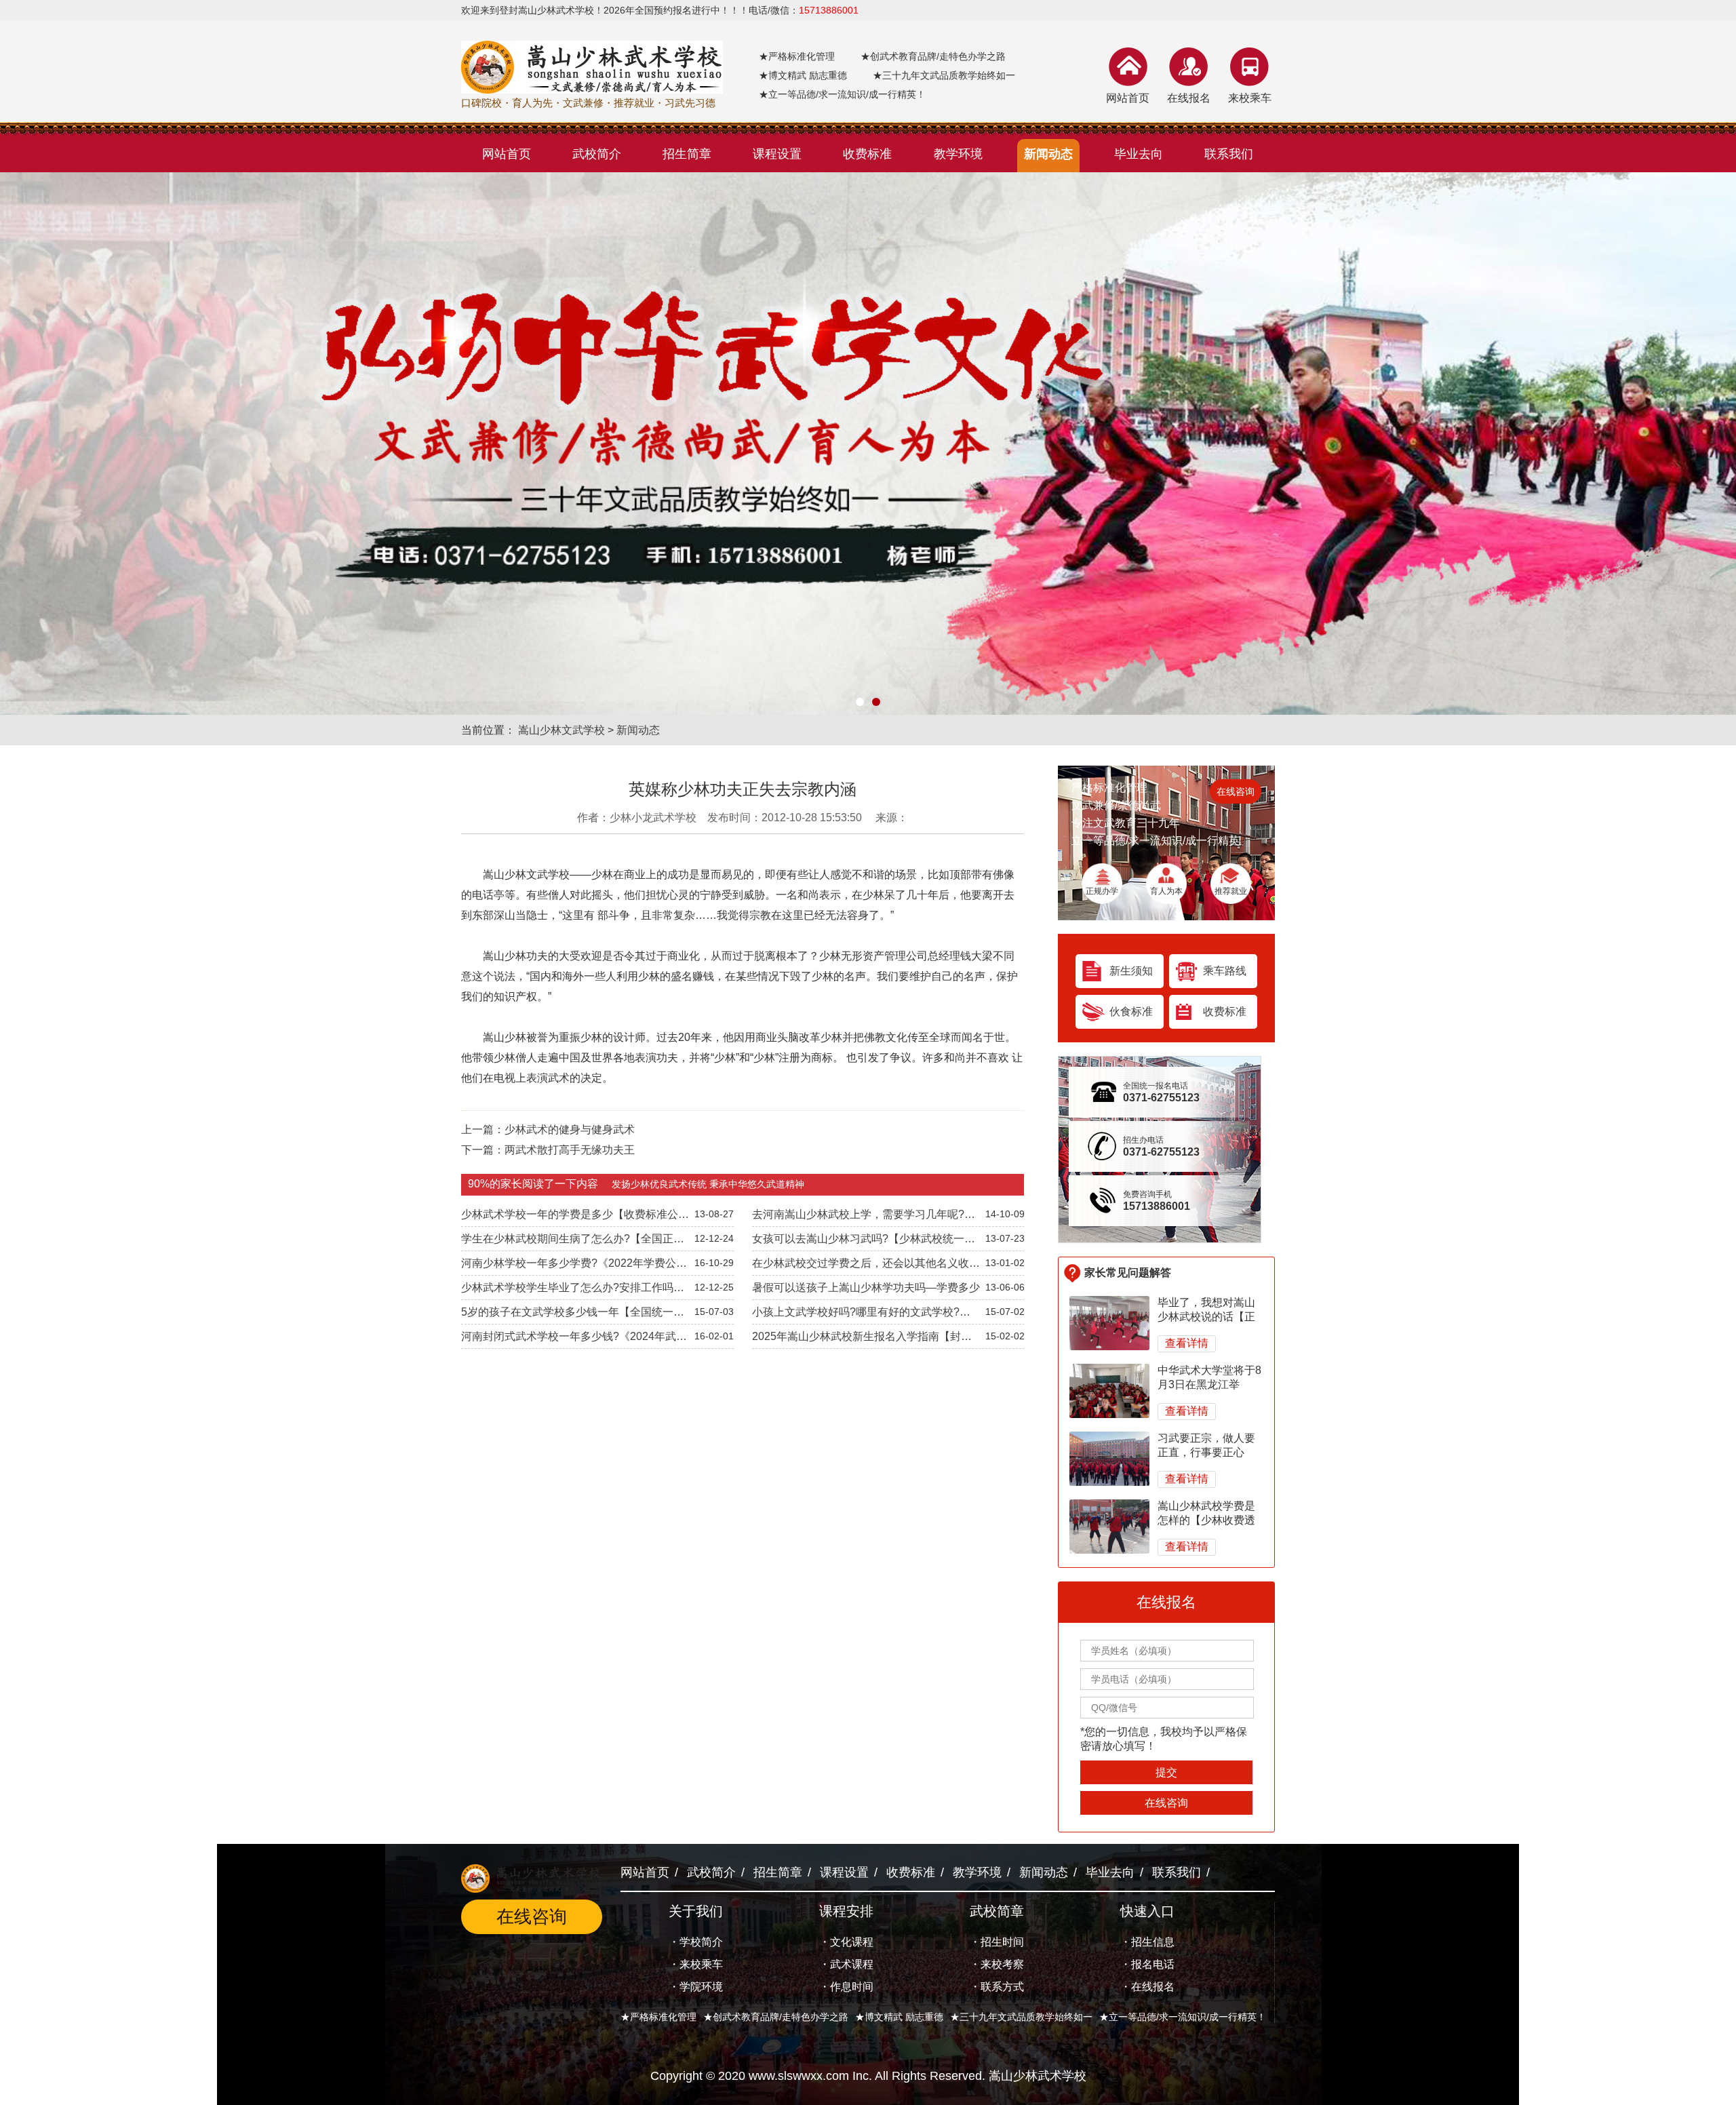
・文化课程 (846, 1942)
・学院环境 (696, 1987)
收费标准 (1225, 1011)
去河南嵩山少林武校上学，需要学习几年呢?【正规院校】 (858, 1217)
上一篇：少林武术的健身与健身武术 (548, 1129)
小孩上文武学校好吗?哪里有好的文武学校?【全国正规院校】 (856, 1315)
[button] (860, 702)
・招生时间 (997, 1942)
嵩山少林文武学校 (561, 730)
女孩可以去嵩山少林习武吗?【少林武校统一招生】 (864, 1242)
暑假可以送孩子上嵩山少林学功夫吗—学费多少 (866, 1287)
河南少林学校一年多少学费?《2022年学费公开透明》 (574, 1266)
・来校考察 (997, 1964)
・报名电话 (1147, 1964)
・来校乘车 (696, 1964)
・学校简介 (696, 1942)
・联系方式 (997, 1987)
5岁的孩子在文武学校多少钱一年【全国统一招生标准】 (573, 1315)
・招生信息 (1147, 1942)
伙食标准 (1131, 1011)
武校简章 (997, 1911)
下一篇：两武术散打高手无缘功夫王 (548, 1150)
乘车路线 (1225, 971)
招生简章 (778, 1872)
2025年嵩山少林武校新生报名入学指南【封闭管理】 (862, 1339)
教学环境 (977, 1872)
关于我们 (696, 1911)
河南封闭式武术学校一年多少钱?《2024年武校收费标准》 (574, 1339)
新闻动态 (638, 730)
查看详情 (1187, 1343)
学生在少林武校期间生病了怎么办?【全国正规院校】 (573, 1242)
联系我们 (1177, 1872)
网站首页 (1128, 98)
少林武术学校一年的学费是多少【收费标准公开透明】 (575, 1217)
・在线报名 (1147, 1987)
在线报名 (1189, 98)
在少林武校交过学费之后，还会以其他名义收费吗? (866, 1266)
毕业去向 (1110, 1872)
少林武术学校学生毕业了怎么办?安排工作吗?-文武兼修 (572, 1291)
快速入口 (1147, 1911)
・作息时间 (846, 1987)
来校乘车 (1250, 98)
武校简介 (711, 1872)
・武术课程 (846, 1964)
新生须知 (1131, 971)
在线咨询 (1236, 791)
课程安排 (846, 1911)
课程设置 (844, 1872)
